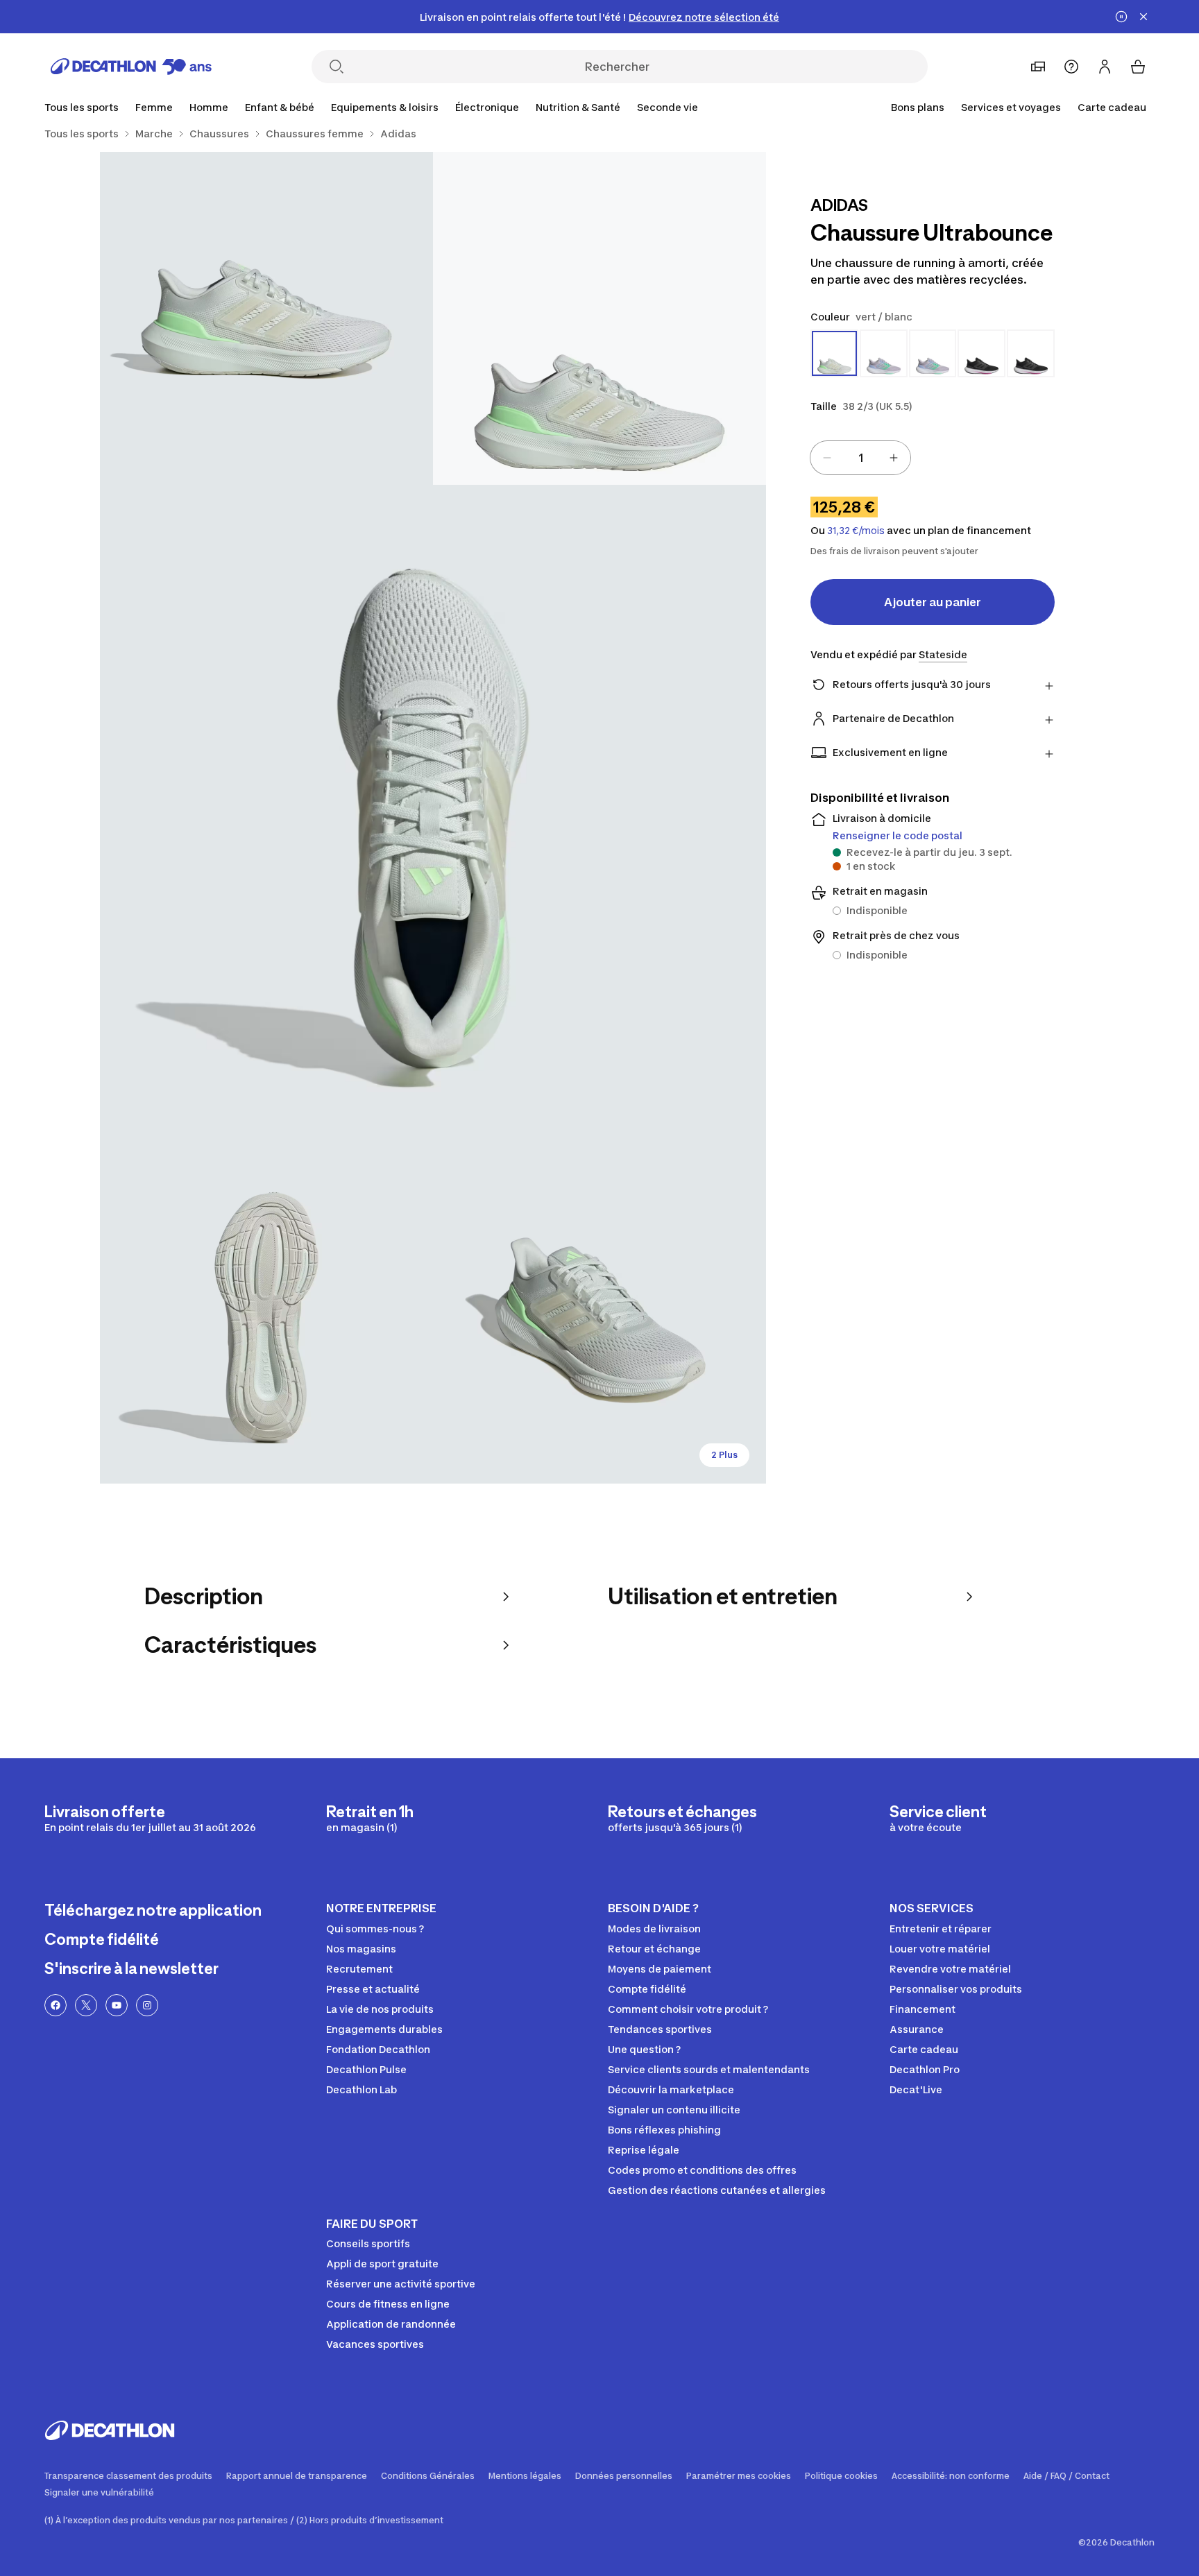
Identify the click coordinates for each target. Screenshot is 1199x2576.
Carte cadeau (1112, 107)
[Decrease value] (827, 458)
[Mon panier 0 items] (1138, 67)
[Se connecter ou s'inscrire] (1105, 67)
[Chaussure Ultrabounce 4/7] (266, 1317)
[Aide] (1071, 67)
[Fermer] (1143, 17)
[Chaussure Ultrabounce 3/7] (433, 818)
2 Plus (724, 1455)
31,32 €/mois (856, 531)
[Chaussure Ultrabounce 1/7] (599, 318)
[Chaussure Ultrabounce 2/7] (266, 318)
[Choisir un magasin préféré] (1038, 67)
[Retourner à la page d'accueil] (131, 67)
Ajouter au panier (933, 602)
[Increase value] (894, 458)
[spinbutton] (860, 458)
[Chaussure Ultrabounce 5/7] (599, 1317)
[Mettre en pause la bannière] (1121, 17)
